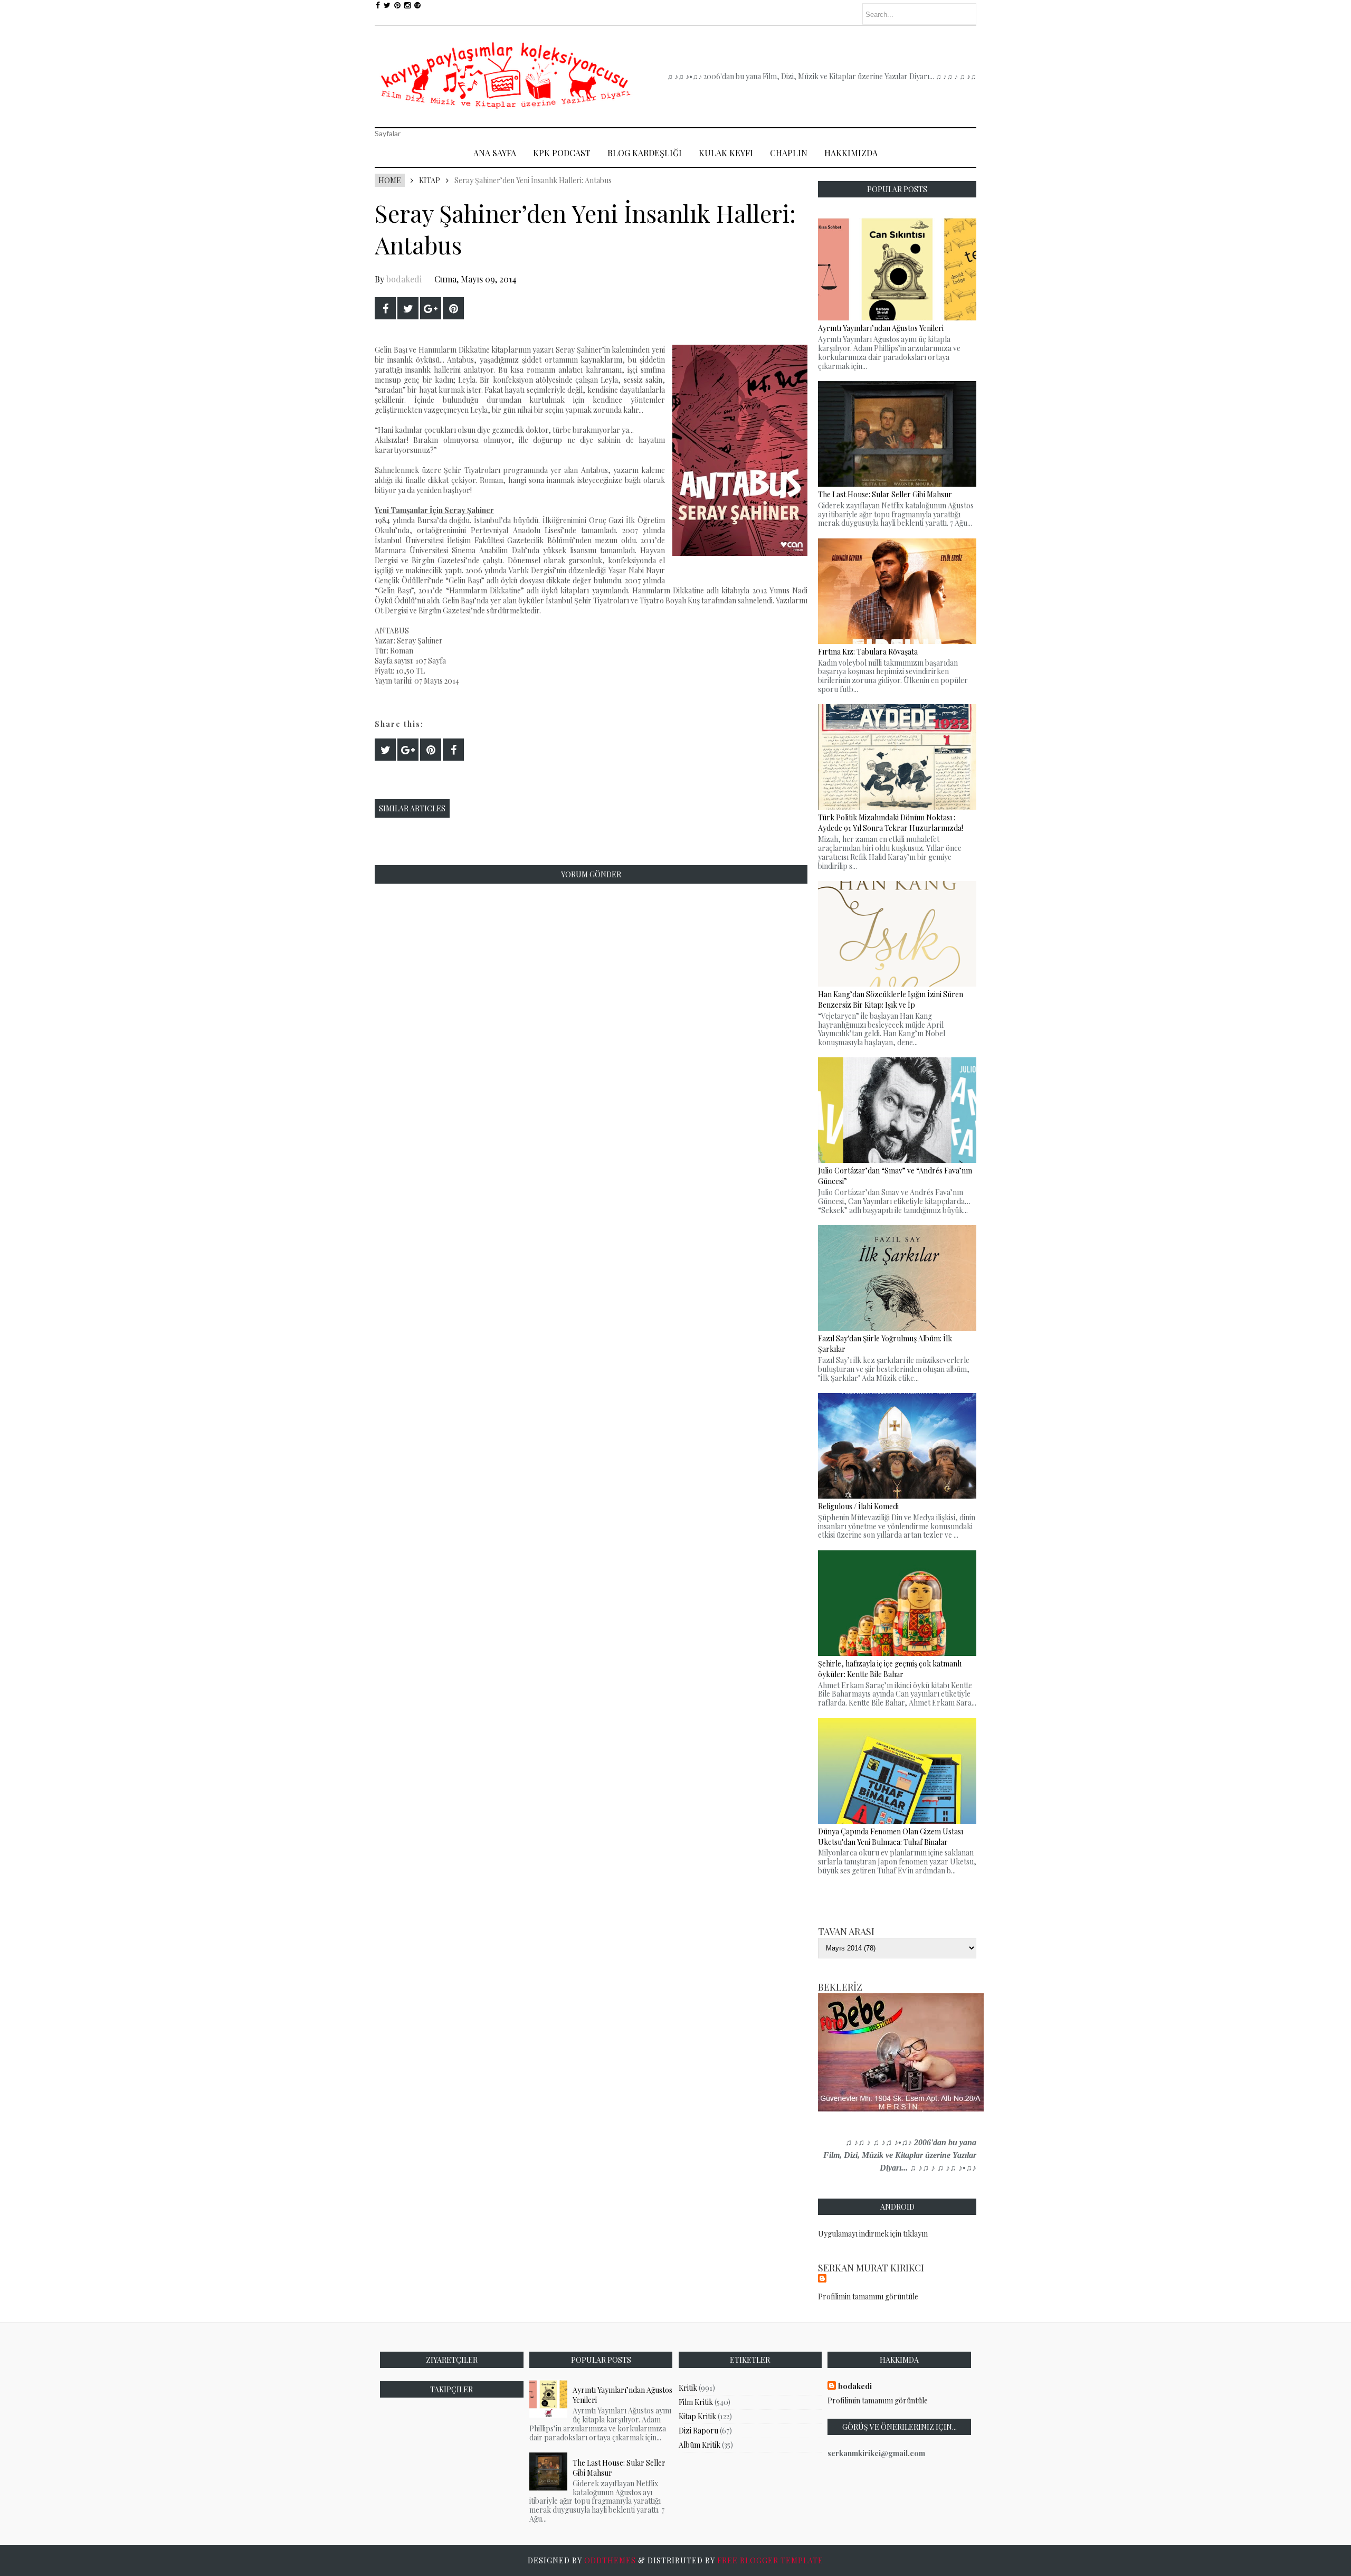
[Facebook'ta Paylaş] (385, 308)
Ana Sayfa (495, 153)
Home (390, 180)
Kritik (688, 2388)
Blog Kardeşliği (645, 153)
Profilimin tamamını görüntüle (868, 2296)
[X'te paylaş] (408, 308)
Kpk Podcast (562, 153)
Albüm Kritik (700, 2445)
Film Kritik (696, 2402)
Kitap (430, 180)
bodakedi (404, 279)
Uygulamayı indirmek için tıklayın (873, 2234)
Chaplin (789, 153)
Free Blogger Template (770, 2560)
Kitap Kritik (697, 2416)
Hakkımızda (851, 153)
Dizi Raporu (698, 2431)
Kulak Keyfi (726, 153)
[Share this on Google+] (431, 308)
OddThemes (610, 2560)
